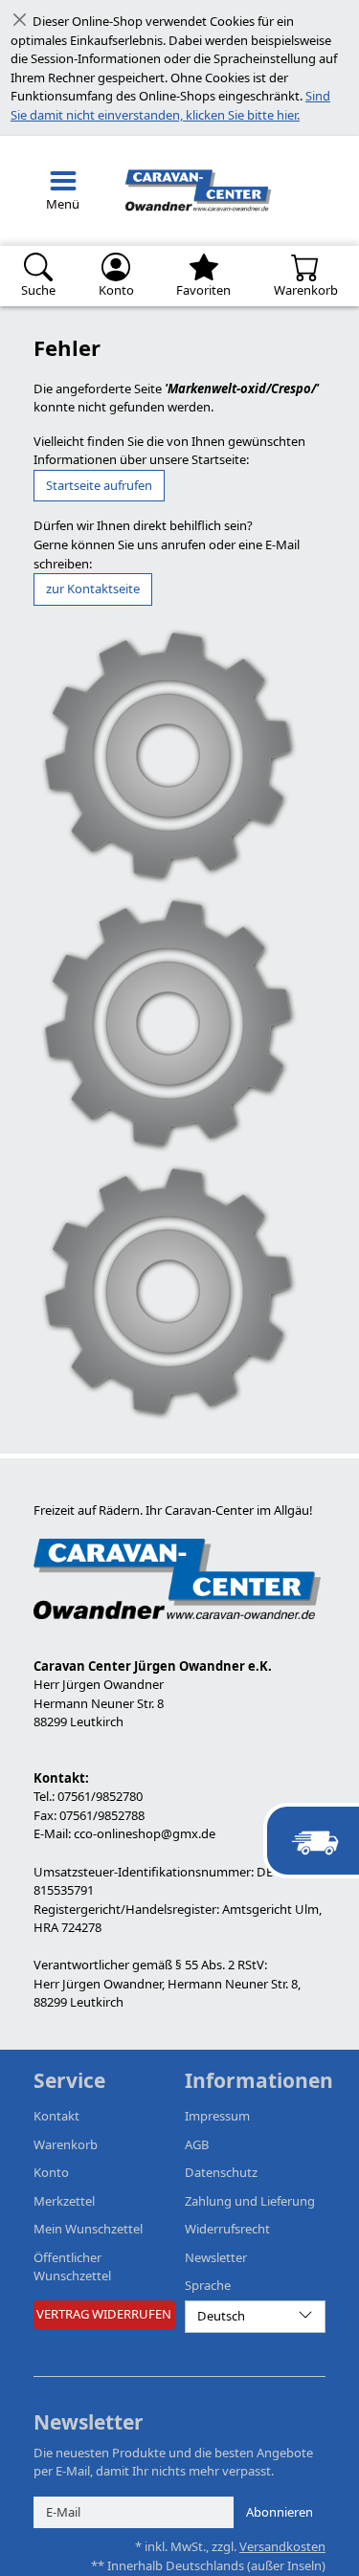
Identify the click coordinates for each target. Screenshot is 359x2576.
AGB (197, 2144)
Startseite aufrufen (99, 485)
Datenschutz (221, 2172)
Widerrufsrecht (227, 2229)
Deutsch (221, 2316)
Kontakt (56, 2116)
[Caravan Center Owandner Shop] (194, 191)
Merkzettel (64, 2201)
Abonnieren (280, 2512)
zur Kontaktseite (93, 588)
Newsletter (216, 2257)
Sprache (208, 2285)
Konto (51, 2172)
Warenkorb (66, 2144)
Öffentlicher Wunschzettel (72, 2267)
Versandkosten (282, 2546)
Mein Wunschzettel (88, 2229)
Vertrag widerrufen (104, 2314)
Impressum (217, 2116)
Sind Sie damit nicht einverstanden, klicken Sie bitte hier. (170, 105)
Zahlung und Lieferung (250, 2201)
